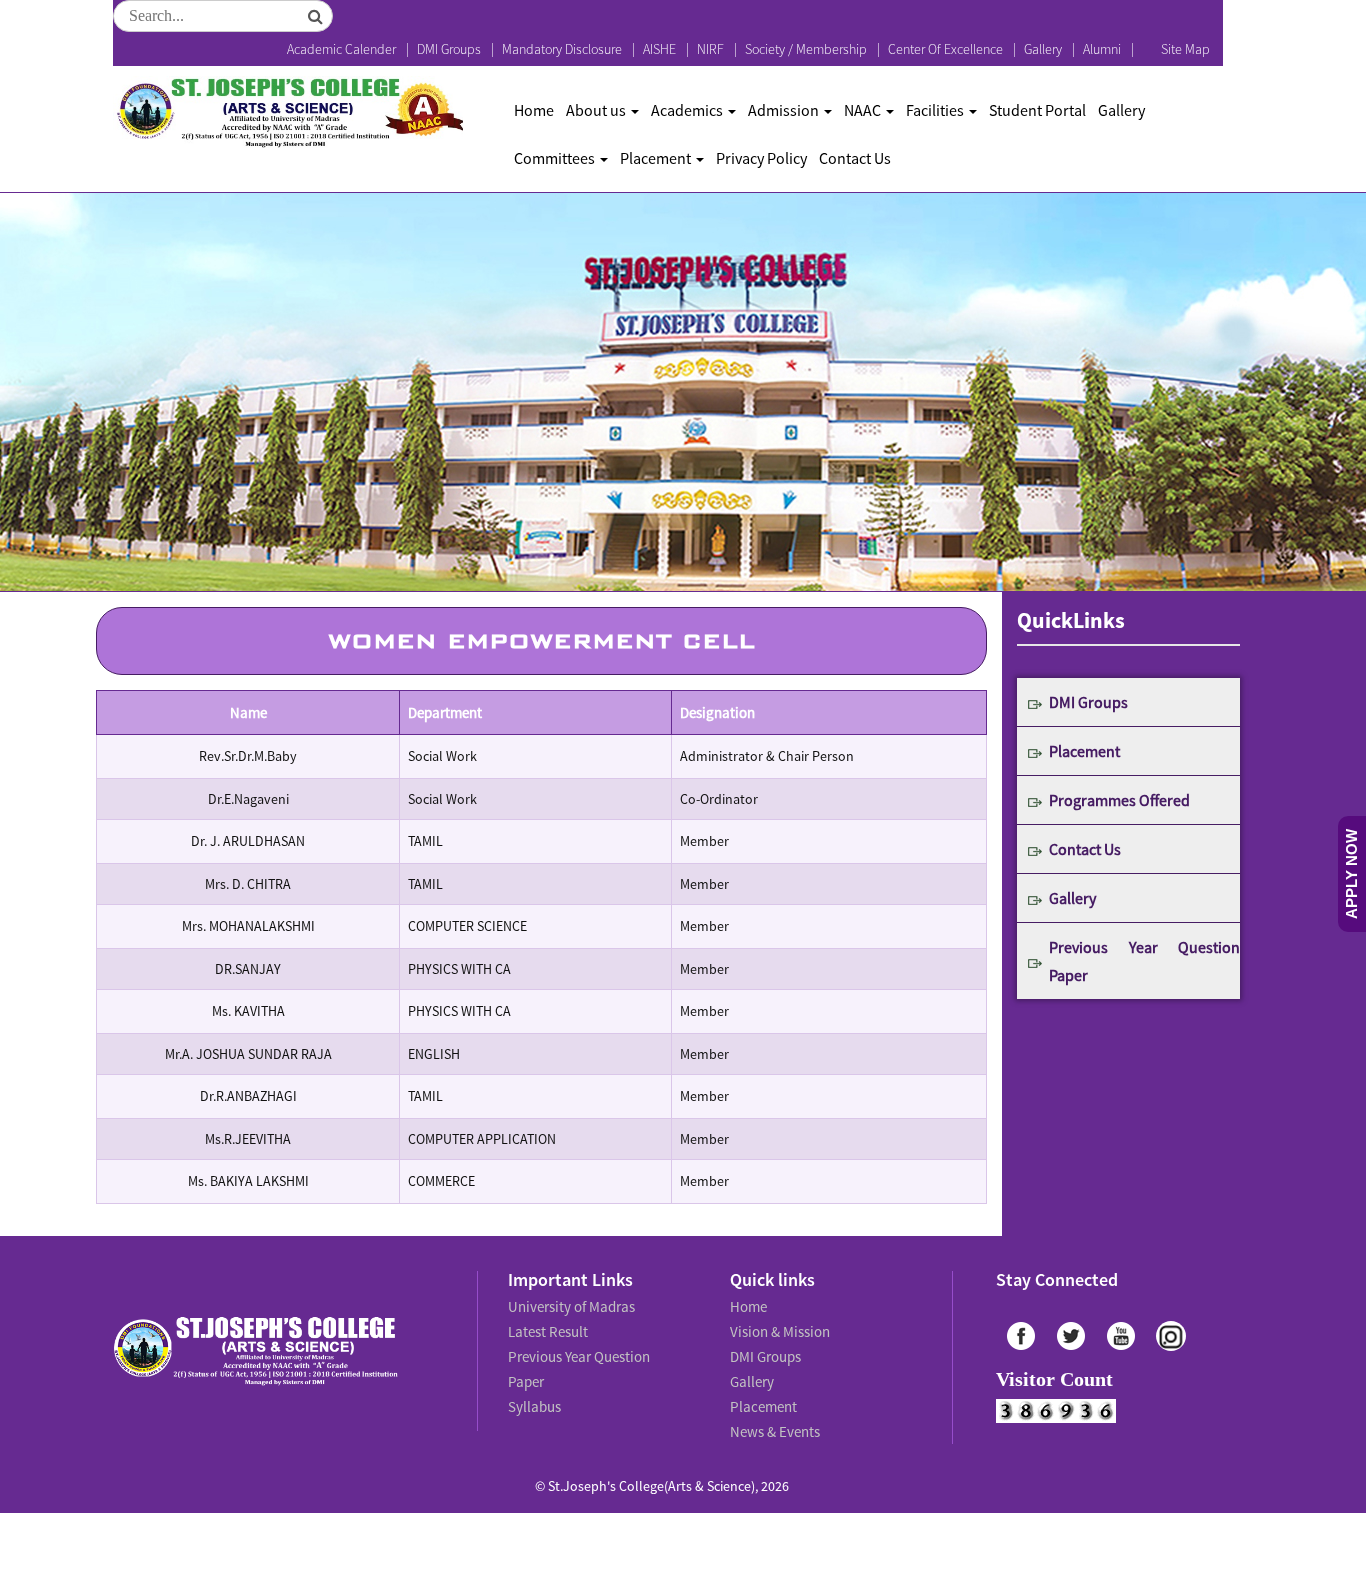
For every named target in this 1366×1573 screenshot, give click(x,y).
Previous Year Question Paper (1144, 961)
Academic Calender (341, 49)
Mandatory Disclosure (562, 49)
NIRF (710, 49)
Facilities (936, 110)
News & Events (773, 1415)
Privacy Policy (761, 158)
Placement (657, 158)
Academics (688, 110)
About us (597, 110)
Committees (556, 158)
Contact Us (855, 158)
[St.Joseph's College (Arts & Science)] (288, 112)
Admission (785, 110)
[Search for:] (223, 16)
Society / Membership (806, 49)
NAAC (864, 110)
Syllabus (533, 1371)
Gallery (1043, 49)
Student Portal (1037, 110)
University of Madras (568, 1305)
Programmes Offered (1119, 800)
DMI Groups (449, 49)
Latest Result (547, 1327)
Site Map (1185, 49)
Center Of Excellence (945, 49)
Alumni (1102, 49)
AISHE (659, 49)
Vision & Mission (777, 1327)
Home (534, 110)
